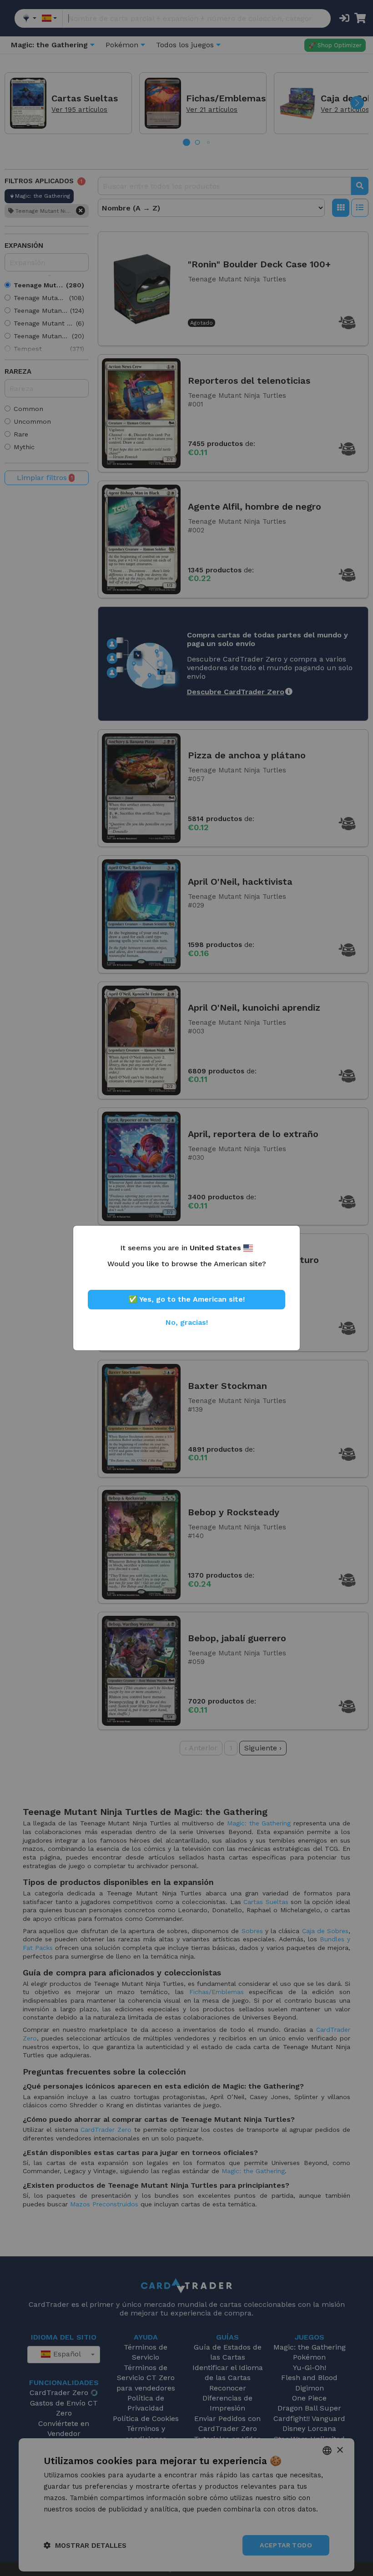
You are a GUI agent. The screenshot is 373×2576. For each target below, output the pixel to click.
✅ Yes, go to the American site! (186, 1299)
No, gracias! (187, 1322)
